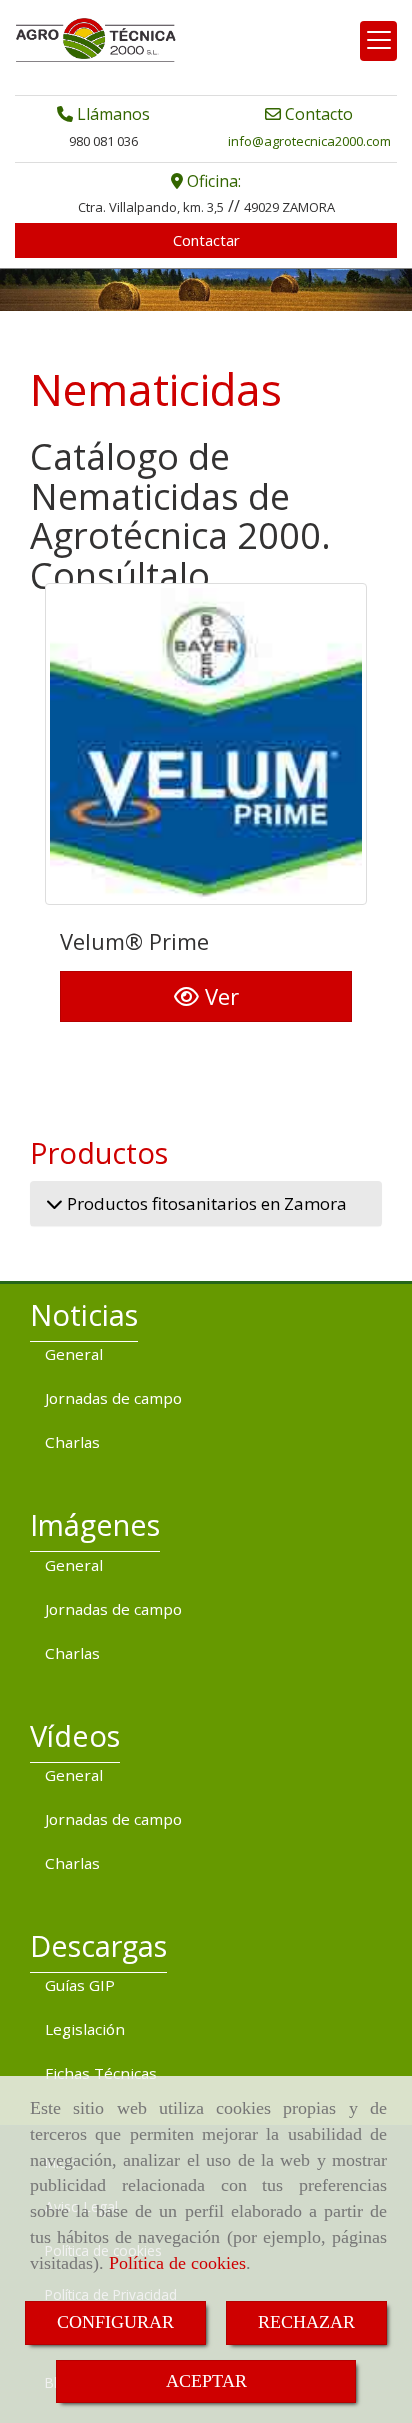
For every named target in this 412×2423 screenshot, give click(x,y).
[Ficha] (206, 744)
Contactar (206, 240)
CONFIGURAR (115, 2322)
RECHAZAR (306, 2322)
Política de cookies (177, 2263)
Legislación (85, 2029)
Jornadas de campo (113, 1398)
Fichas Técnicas (101, 2073)
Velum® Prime (134, 941)
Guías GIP (80, 1985)
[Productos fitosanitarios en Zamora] (54, 1203)
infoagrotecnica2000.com (309, 141)
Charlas (72, 1442)
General (74, 1354)
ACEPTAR (206, 2381)
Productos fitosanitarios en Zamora (205, 1203)
